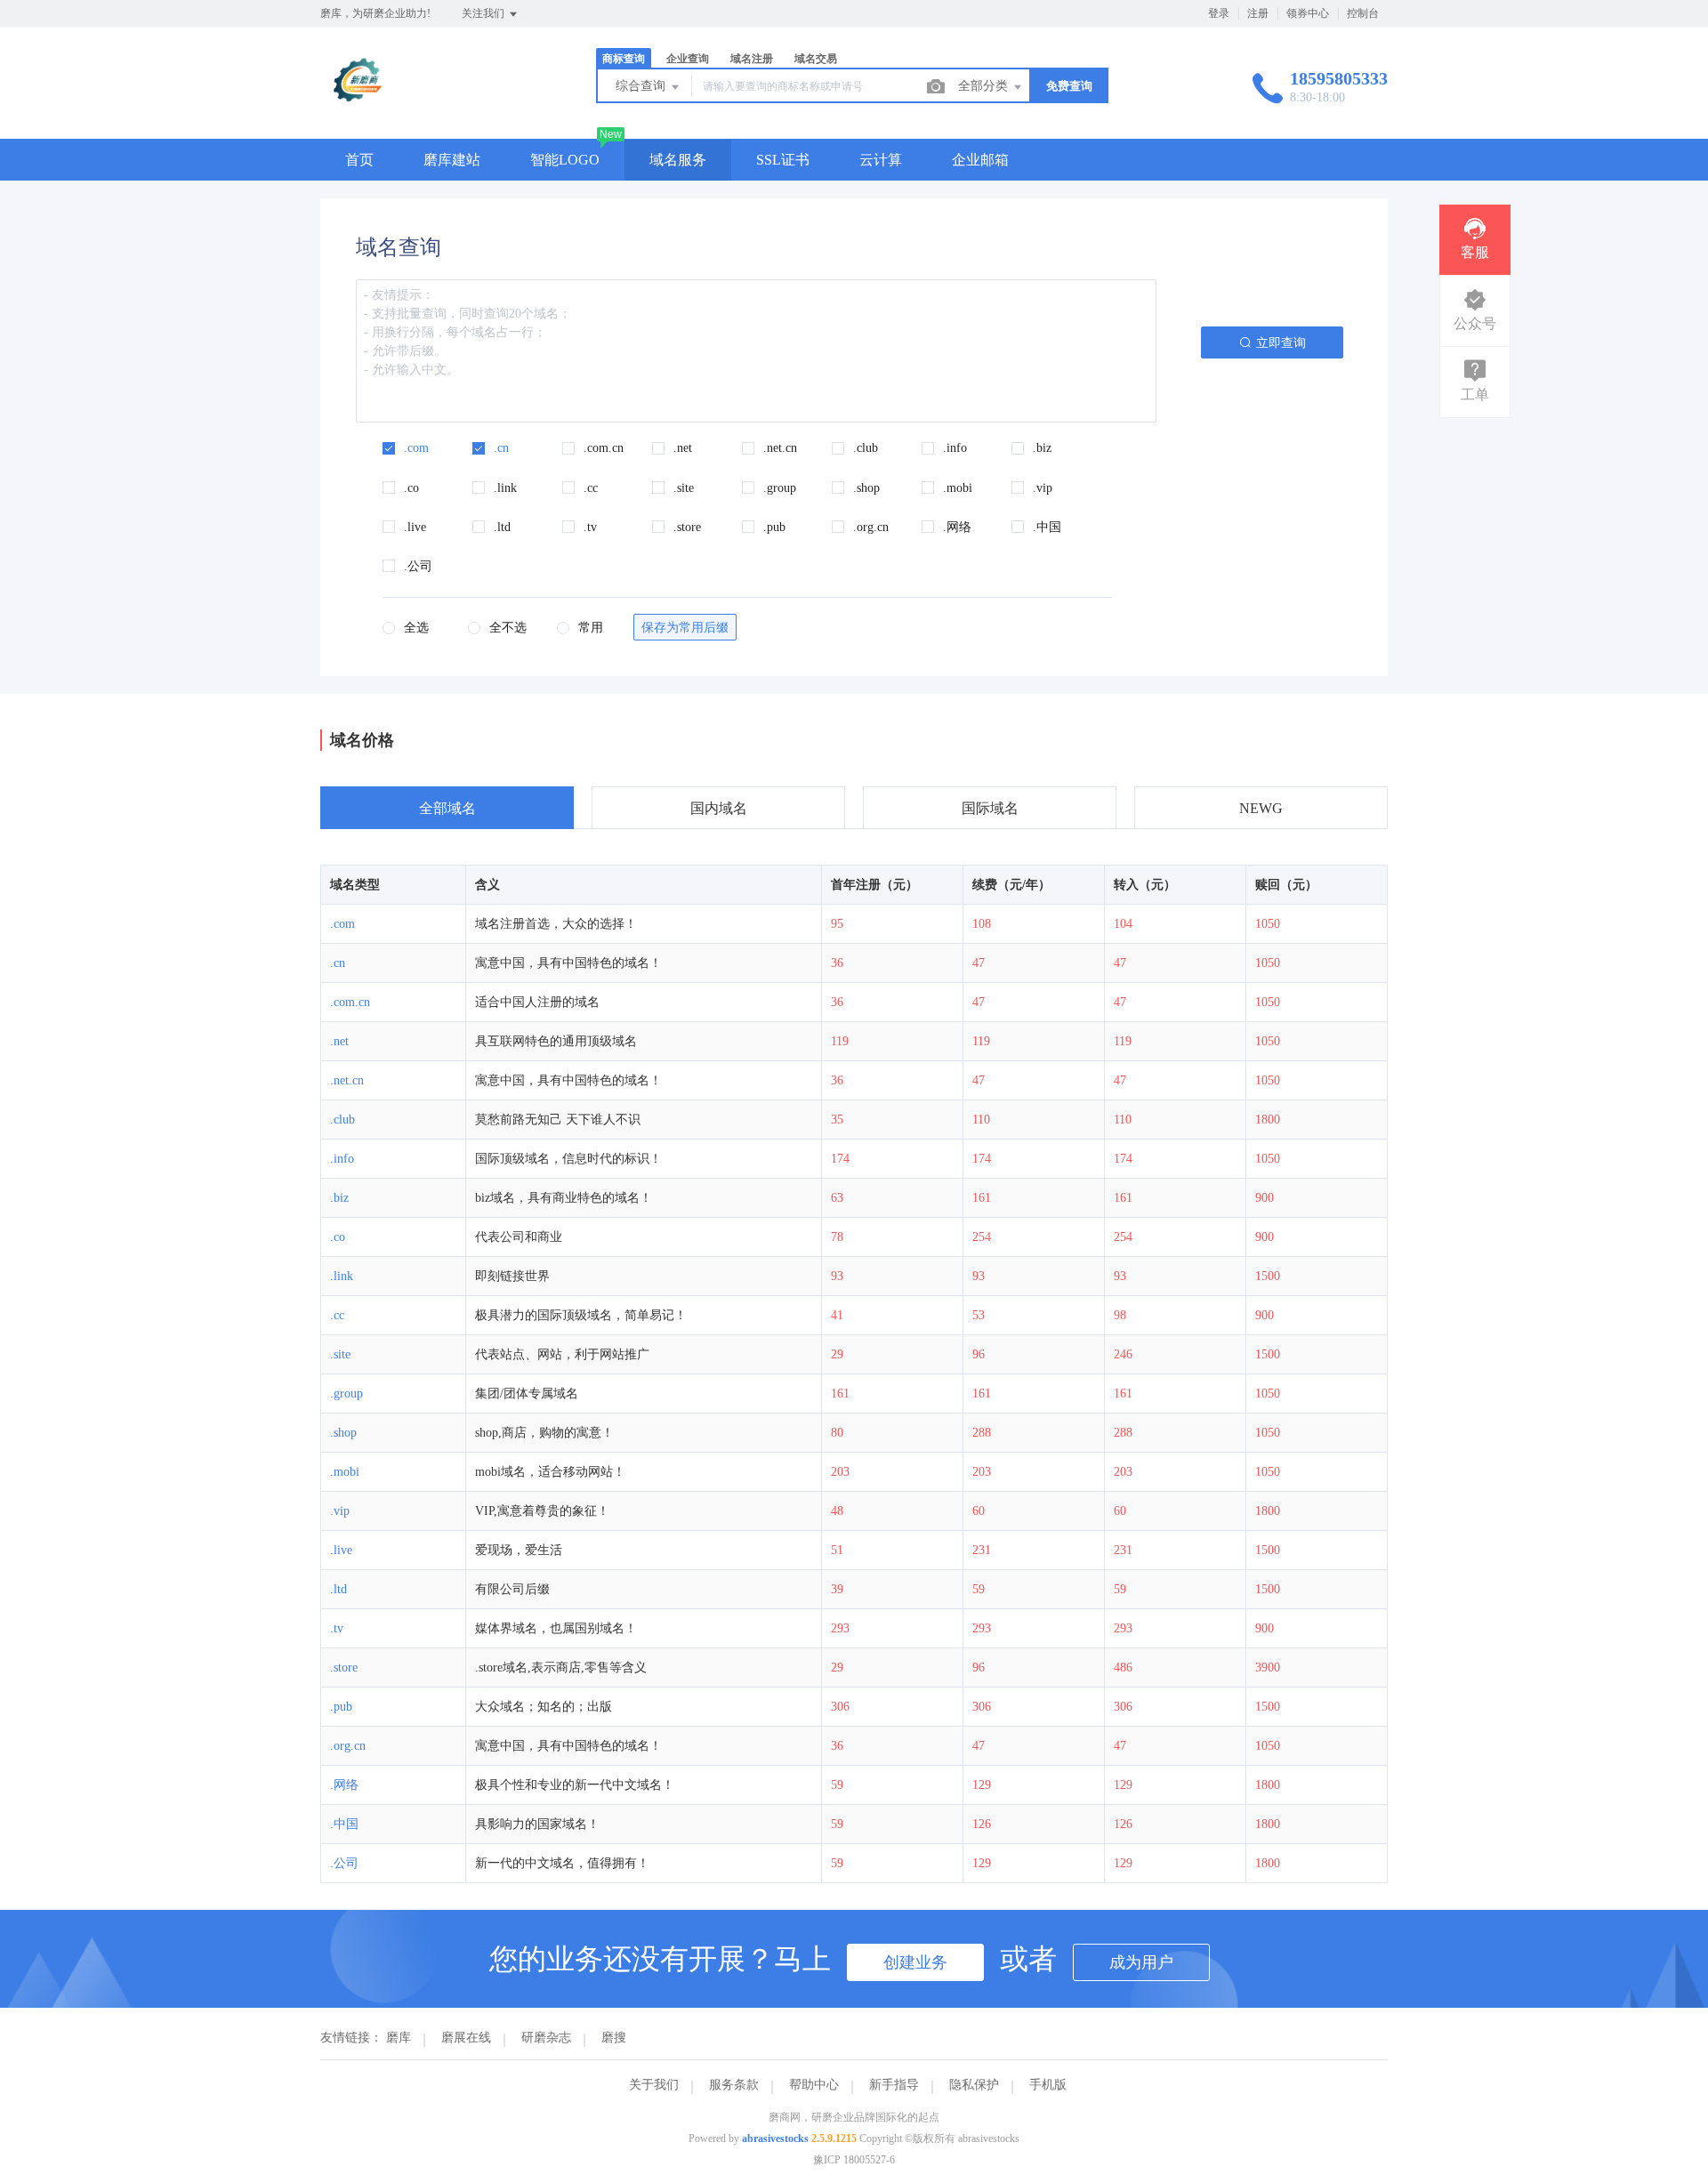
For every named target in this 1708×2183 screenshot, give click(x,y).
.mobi (345, 1472)
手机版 (1048, 2085)
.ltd (338, 1589)
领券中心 (1308, 13)
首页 (359, 160)
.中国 (344, 1824)
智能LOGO (565, 160)
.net (339, 1041)
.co (338, 1237)
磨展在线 (466, 2038)
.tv (337, 1628)
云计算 (881, 160)
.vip (340, 1511)
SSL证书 (783, 160)
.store (344, 1667)
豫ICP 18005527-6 (854, 2160)
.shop (343, 1433)
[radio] (406, 629)
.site (340, 1354)
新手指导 (894, 2085)
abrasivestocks (775, 2139)
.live (341, 1550)
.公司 (344, 1863)
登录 (1219, 13)
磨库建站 (452, 160)
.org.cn (348, 1746)
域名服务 (678, 160)
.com (342, 924)
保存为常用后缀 (685, 628)
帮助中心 (814, 2085)
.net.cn (347, 1080)
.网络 (344, 1785)
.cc (337, 1315)
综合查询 (642, 86)
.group (346, 1394)
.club (342, 1120)
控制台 (1363, 13)
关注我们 (484, 13)
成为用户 (1141, 1962)
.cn (338, 963)
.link (342, 1276)
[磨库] (359, 102)
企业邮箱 (980, 160)
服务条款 (734, 2085)
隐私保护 (974, 2085)
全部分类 (985, 86)
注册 (1258, 13)
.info (342, 1159)
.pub (341, 1707)
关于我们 (654, 2085)
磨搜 (614, 2038)
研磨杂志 (546, 2038)
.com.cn (350, 1002)
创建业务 (915, 1962)
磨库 (399, 2038)
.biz (339, 1198)
